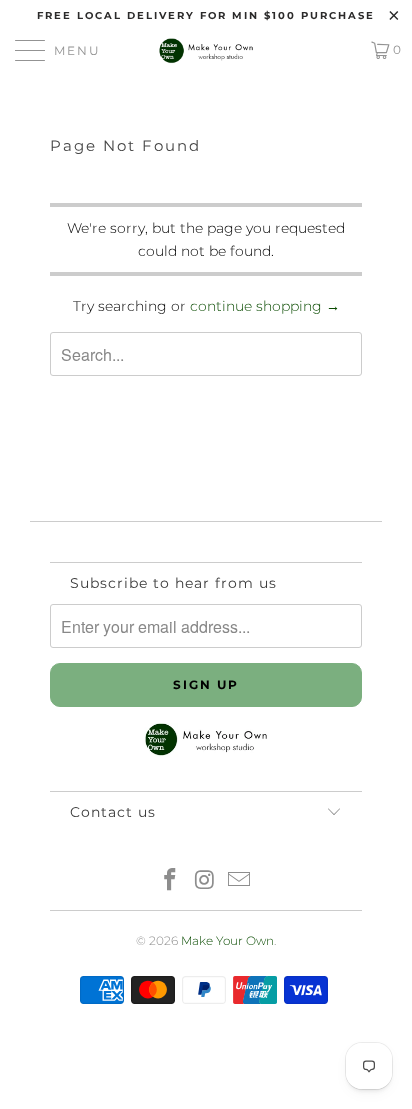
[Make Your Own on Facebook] (170, 881)
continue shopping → (265, 306)
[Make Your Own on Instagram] (205, 881)
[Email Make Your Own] (240, 881)
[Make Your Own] (206, 50)
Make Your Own (227, 940)
